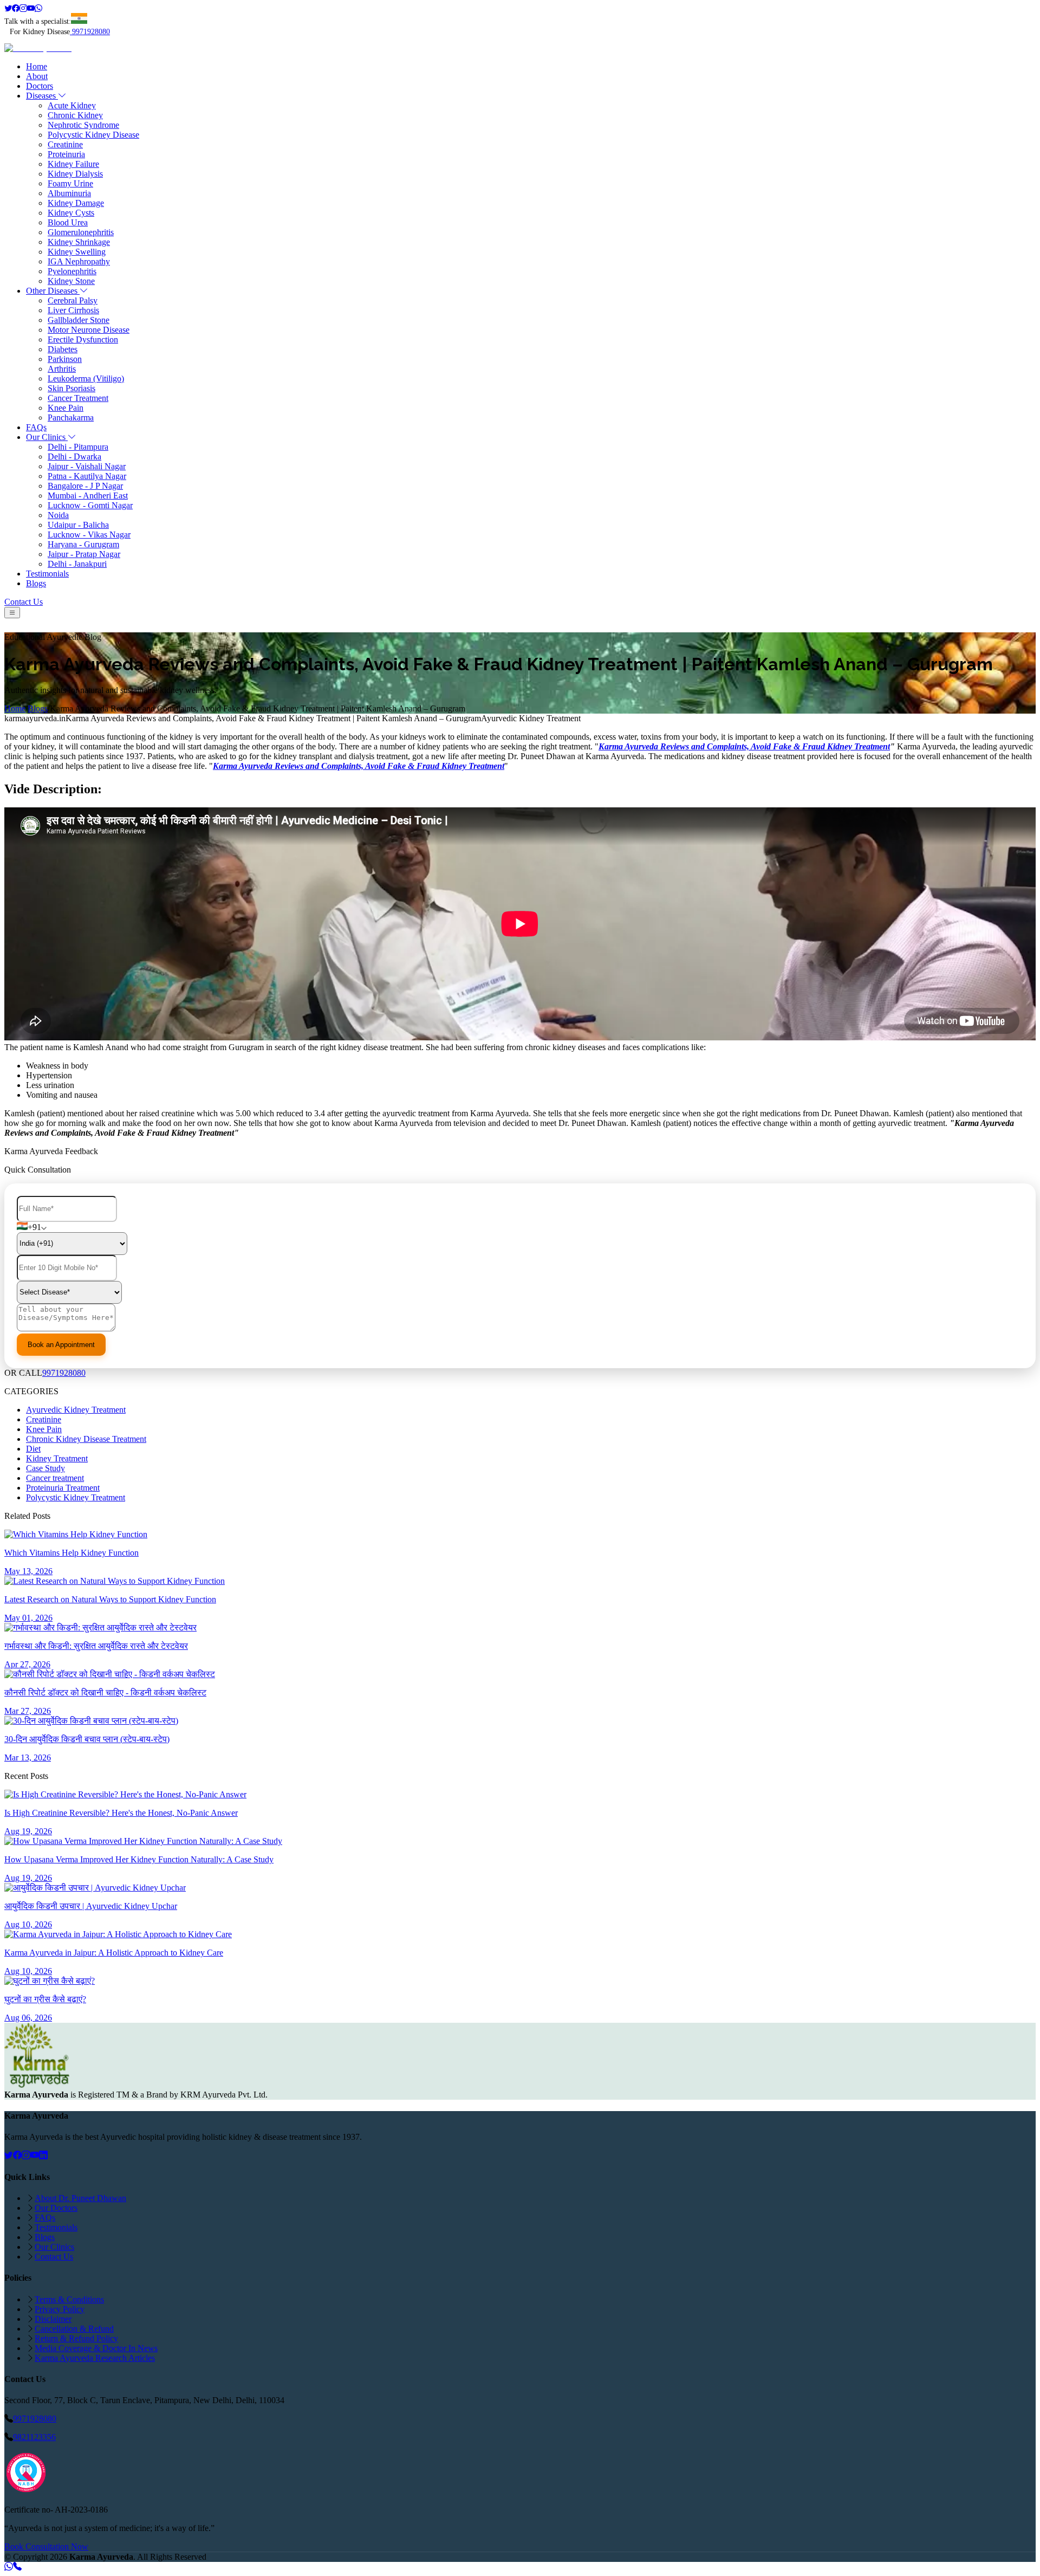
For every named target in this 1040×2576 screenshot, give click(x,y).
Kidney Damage (76, 203)
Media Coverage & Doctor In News (96, 2348)
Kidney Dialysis (75, 174)
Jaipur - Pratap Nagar (84, 554)
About (37, 76)
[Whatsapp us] (9, 2567)
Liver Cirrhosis (73, 310)
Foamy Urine (70, 183)
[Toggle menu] (12, 613)
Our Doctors (56, 2208)
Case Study (45, 1468)
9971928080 (91, 32)
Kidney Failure (73, 164)
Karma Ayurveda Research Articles (95, 2358)
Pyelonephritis (72, 271)
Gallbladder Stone (79, 320)
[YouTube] (35, 2155)
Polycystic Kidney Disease (93, 135)
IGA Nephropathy (79, 261)
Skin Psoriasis (71, 388)
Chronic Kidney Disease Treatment (86, 1439)
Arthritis (62, 369)
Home (37, 66)
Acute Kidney (72, 105)
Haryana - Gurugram (83, 544)
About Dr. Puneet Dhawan (80, 2198)
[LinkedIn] (43, 2155)
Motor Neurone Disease (89, 330)
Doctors (40, 86)
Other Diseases (53, 291)
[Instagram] (23, 8)
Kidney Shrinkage (79, 242)
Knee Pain (66, 408)
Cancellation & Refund (74, 2329)
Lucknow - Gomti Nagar (90, 505)
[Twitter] (8, 8)
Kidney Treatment (57, 1458)
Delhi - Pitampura (78, 447)
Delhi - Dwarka (74, 457)
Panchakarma (71, 418)
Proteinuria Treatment (63, 1488)
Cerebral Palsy (73, 300)
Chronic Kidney (75, 115)
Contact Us (24, 602)
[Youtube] (31, 8)
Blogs (36, 583)
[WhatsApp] (38, 8)
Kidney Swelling (77, 252)
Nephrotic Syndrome (83, 125)
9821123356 (34, 2437)
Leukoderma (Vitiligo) (86, 378)
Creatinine (65, 144)
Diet (33, 1449)
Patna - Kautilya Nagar (87, 476)
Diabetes (63, 349)
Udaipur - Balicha (78, 525)
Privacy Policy (60, 2309)
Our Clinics (47, 437)
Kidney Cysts (71, 213)
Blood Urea (68, 222)
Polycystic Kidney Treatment (76, 1497)
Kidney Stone (71, 281)
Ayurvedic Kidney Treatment (76, 1410)
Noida (58, 515)
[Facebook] (16, 8)
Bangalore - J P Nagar (85, 486)
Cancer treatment (55, 1478)
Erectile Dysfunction (83, 339)
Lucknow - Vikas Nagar (89, 535)
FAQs (36, 427)
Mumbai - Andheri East (88, 496)
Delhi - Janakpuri (77, 564)
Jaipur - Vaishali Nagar (87, 466)
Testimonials (47, 574)
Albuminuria (69, 193)
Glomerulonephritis (81, 232)
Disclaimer (53, 2319)
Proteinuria (66, 154)
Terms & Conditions (69, 2299)
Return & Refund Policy (76, 2338)
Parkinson (65, 359)
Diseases (42, 96)
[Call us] (17, 2567)
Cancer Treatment (78, 398)
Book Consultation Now (46, 2546)
